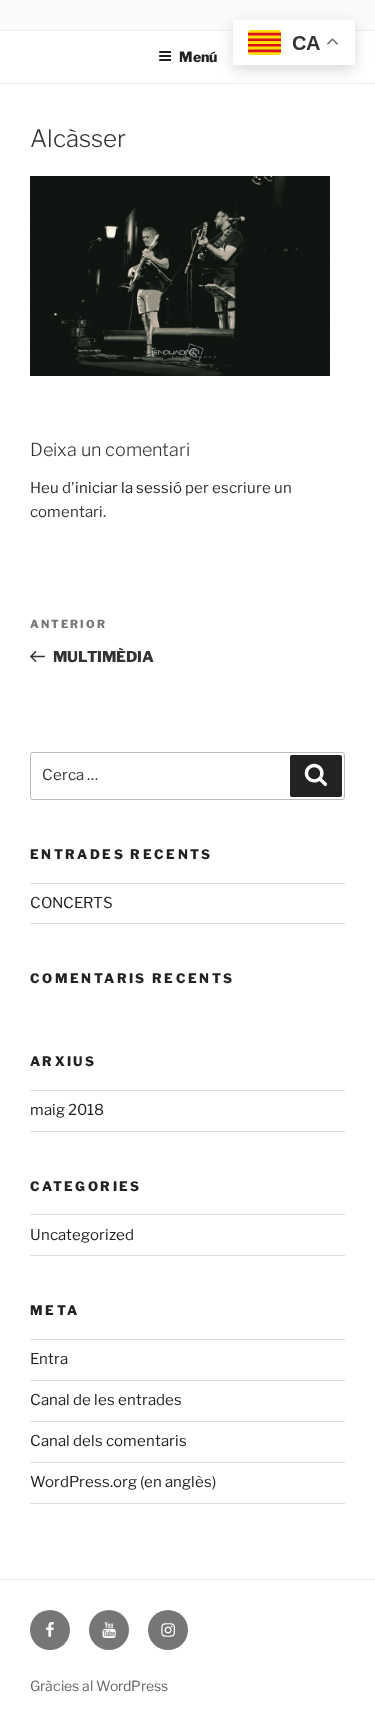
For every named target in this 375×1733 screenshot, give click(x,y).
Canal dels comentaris (108, 1441)
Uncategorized (82, 1235)
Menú (198, 56)
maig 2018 (67, 1110)
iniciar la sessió (128, 488)
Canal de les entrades (106, 1400)
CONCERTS (71, 903)
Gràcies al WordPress (99, 1685)
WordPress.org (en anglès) (123, 1482)
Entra (49, 1359)
